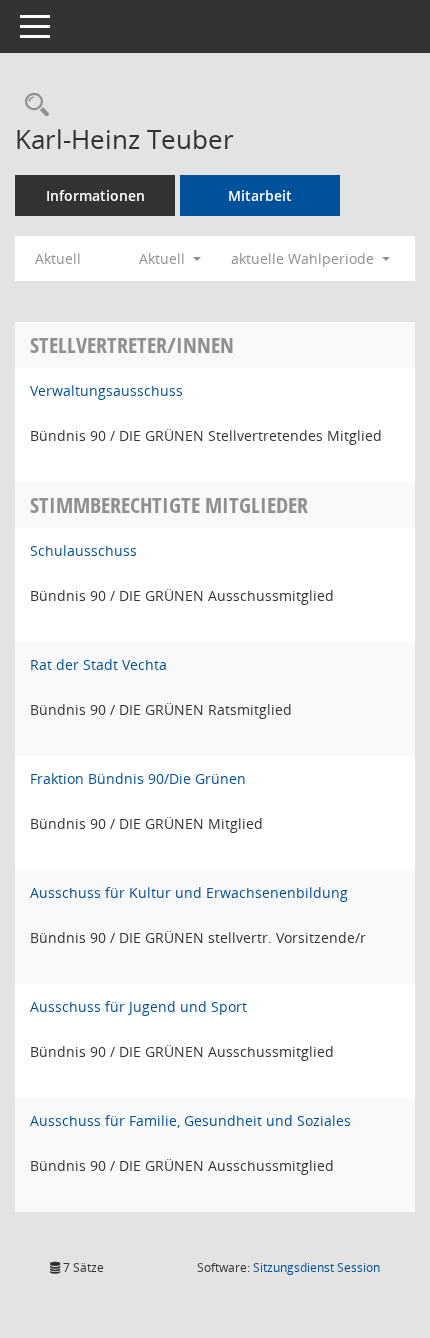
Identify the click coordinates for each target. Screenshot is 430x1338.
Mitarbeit (260, 195)
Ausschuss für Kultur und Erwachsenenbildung (189, 892)
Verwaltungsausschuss (106, 390)
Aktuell (58, 258)
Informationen (95, 195)
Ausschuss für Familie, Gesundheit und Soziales (190, 1120)
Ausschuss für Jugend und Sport (138, 1006)
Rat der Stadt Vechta (98, 664)
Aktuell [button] (164, 258)
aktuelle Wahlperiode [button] (304, 258)
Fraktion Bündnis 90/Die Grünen (138, 778)
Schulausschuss (83, 550)
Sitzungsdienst (316, 1267)
